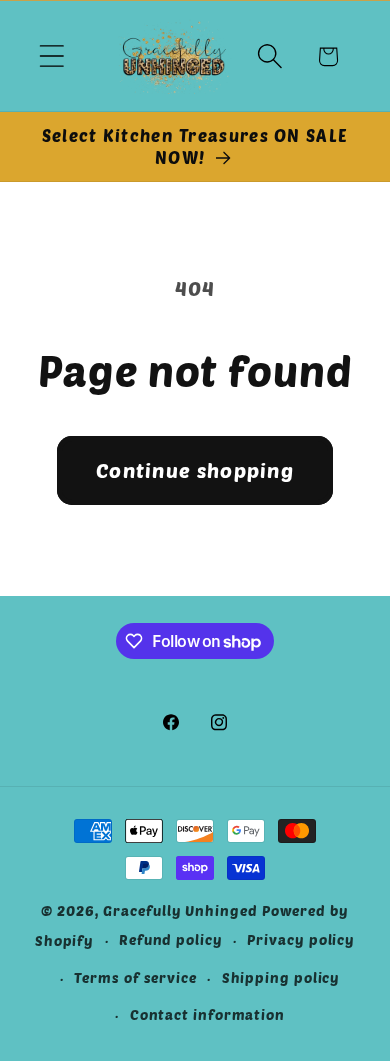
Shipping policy (281, 977)
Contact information (207, 1014)
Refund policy (171, 939)
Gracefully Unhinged (180, 910)
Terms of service (135, 977)
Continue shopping (195, 470)
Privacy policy (301, 939)
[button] (51, 56)
